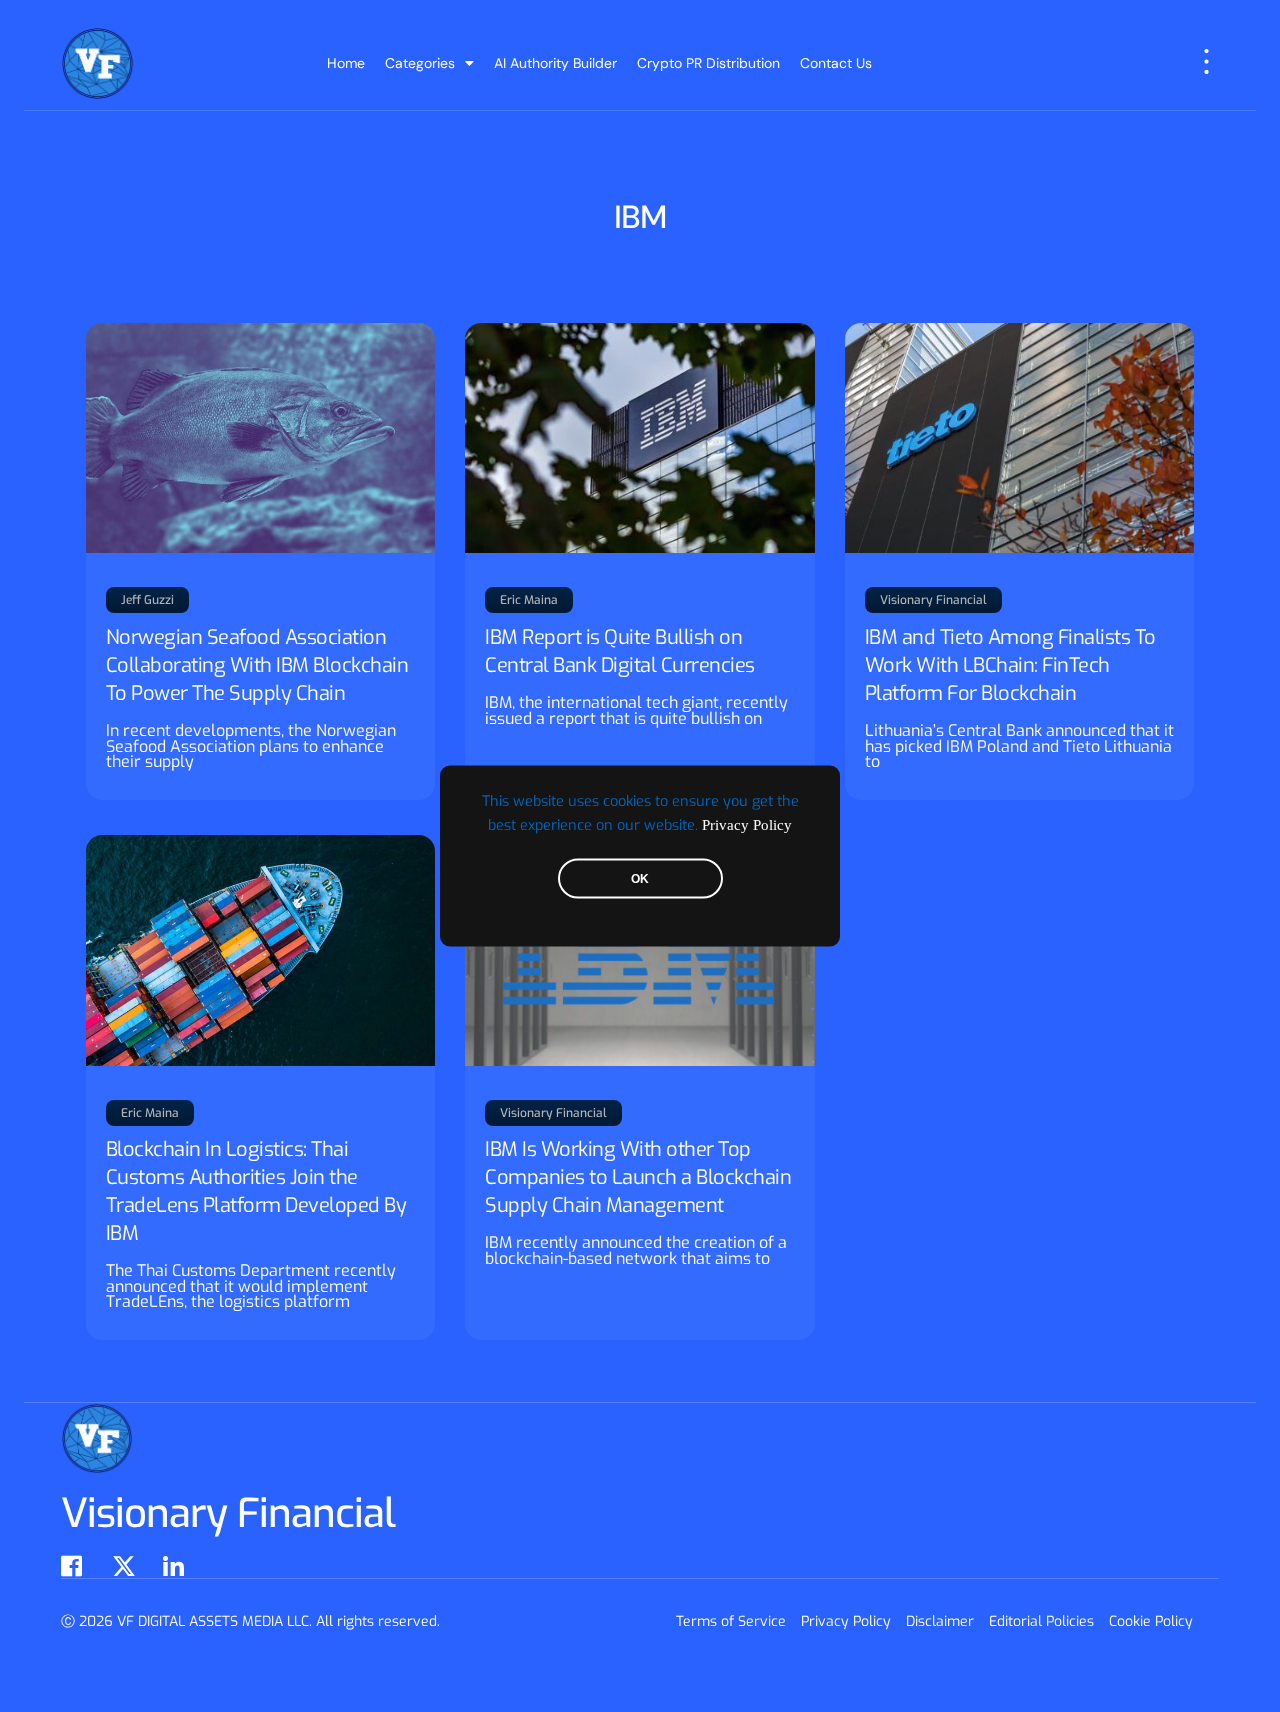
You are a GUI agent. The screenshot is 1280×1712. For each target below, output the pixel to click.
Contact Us (836, 63)
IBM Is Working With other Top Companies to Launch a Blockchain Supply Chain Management (638, 1177)
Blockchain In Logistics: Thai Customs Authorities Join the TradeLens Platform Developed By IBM (256, 1191)
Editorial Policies (1041, 1621)
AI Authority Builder (555, 63)
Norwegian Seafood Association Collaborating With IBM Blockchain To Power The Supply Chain (257, 665)
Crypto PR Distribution (708, 63)
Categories (420, 63)
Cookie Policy (1151, 1621)
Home (346, 63)
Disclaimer (940, 1621)
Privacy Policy (747, 825)
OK (640, 879)
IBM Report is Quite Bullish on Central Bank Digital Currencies (620, 651)
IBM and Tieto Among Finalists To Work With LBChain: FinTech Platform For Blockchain (1010, 665)
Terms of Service (731, 1621)
